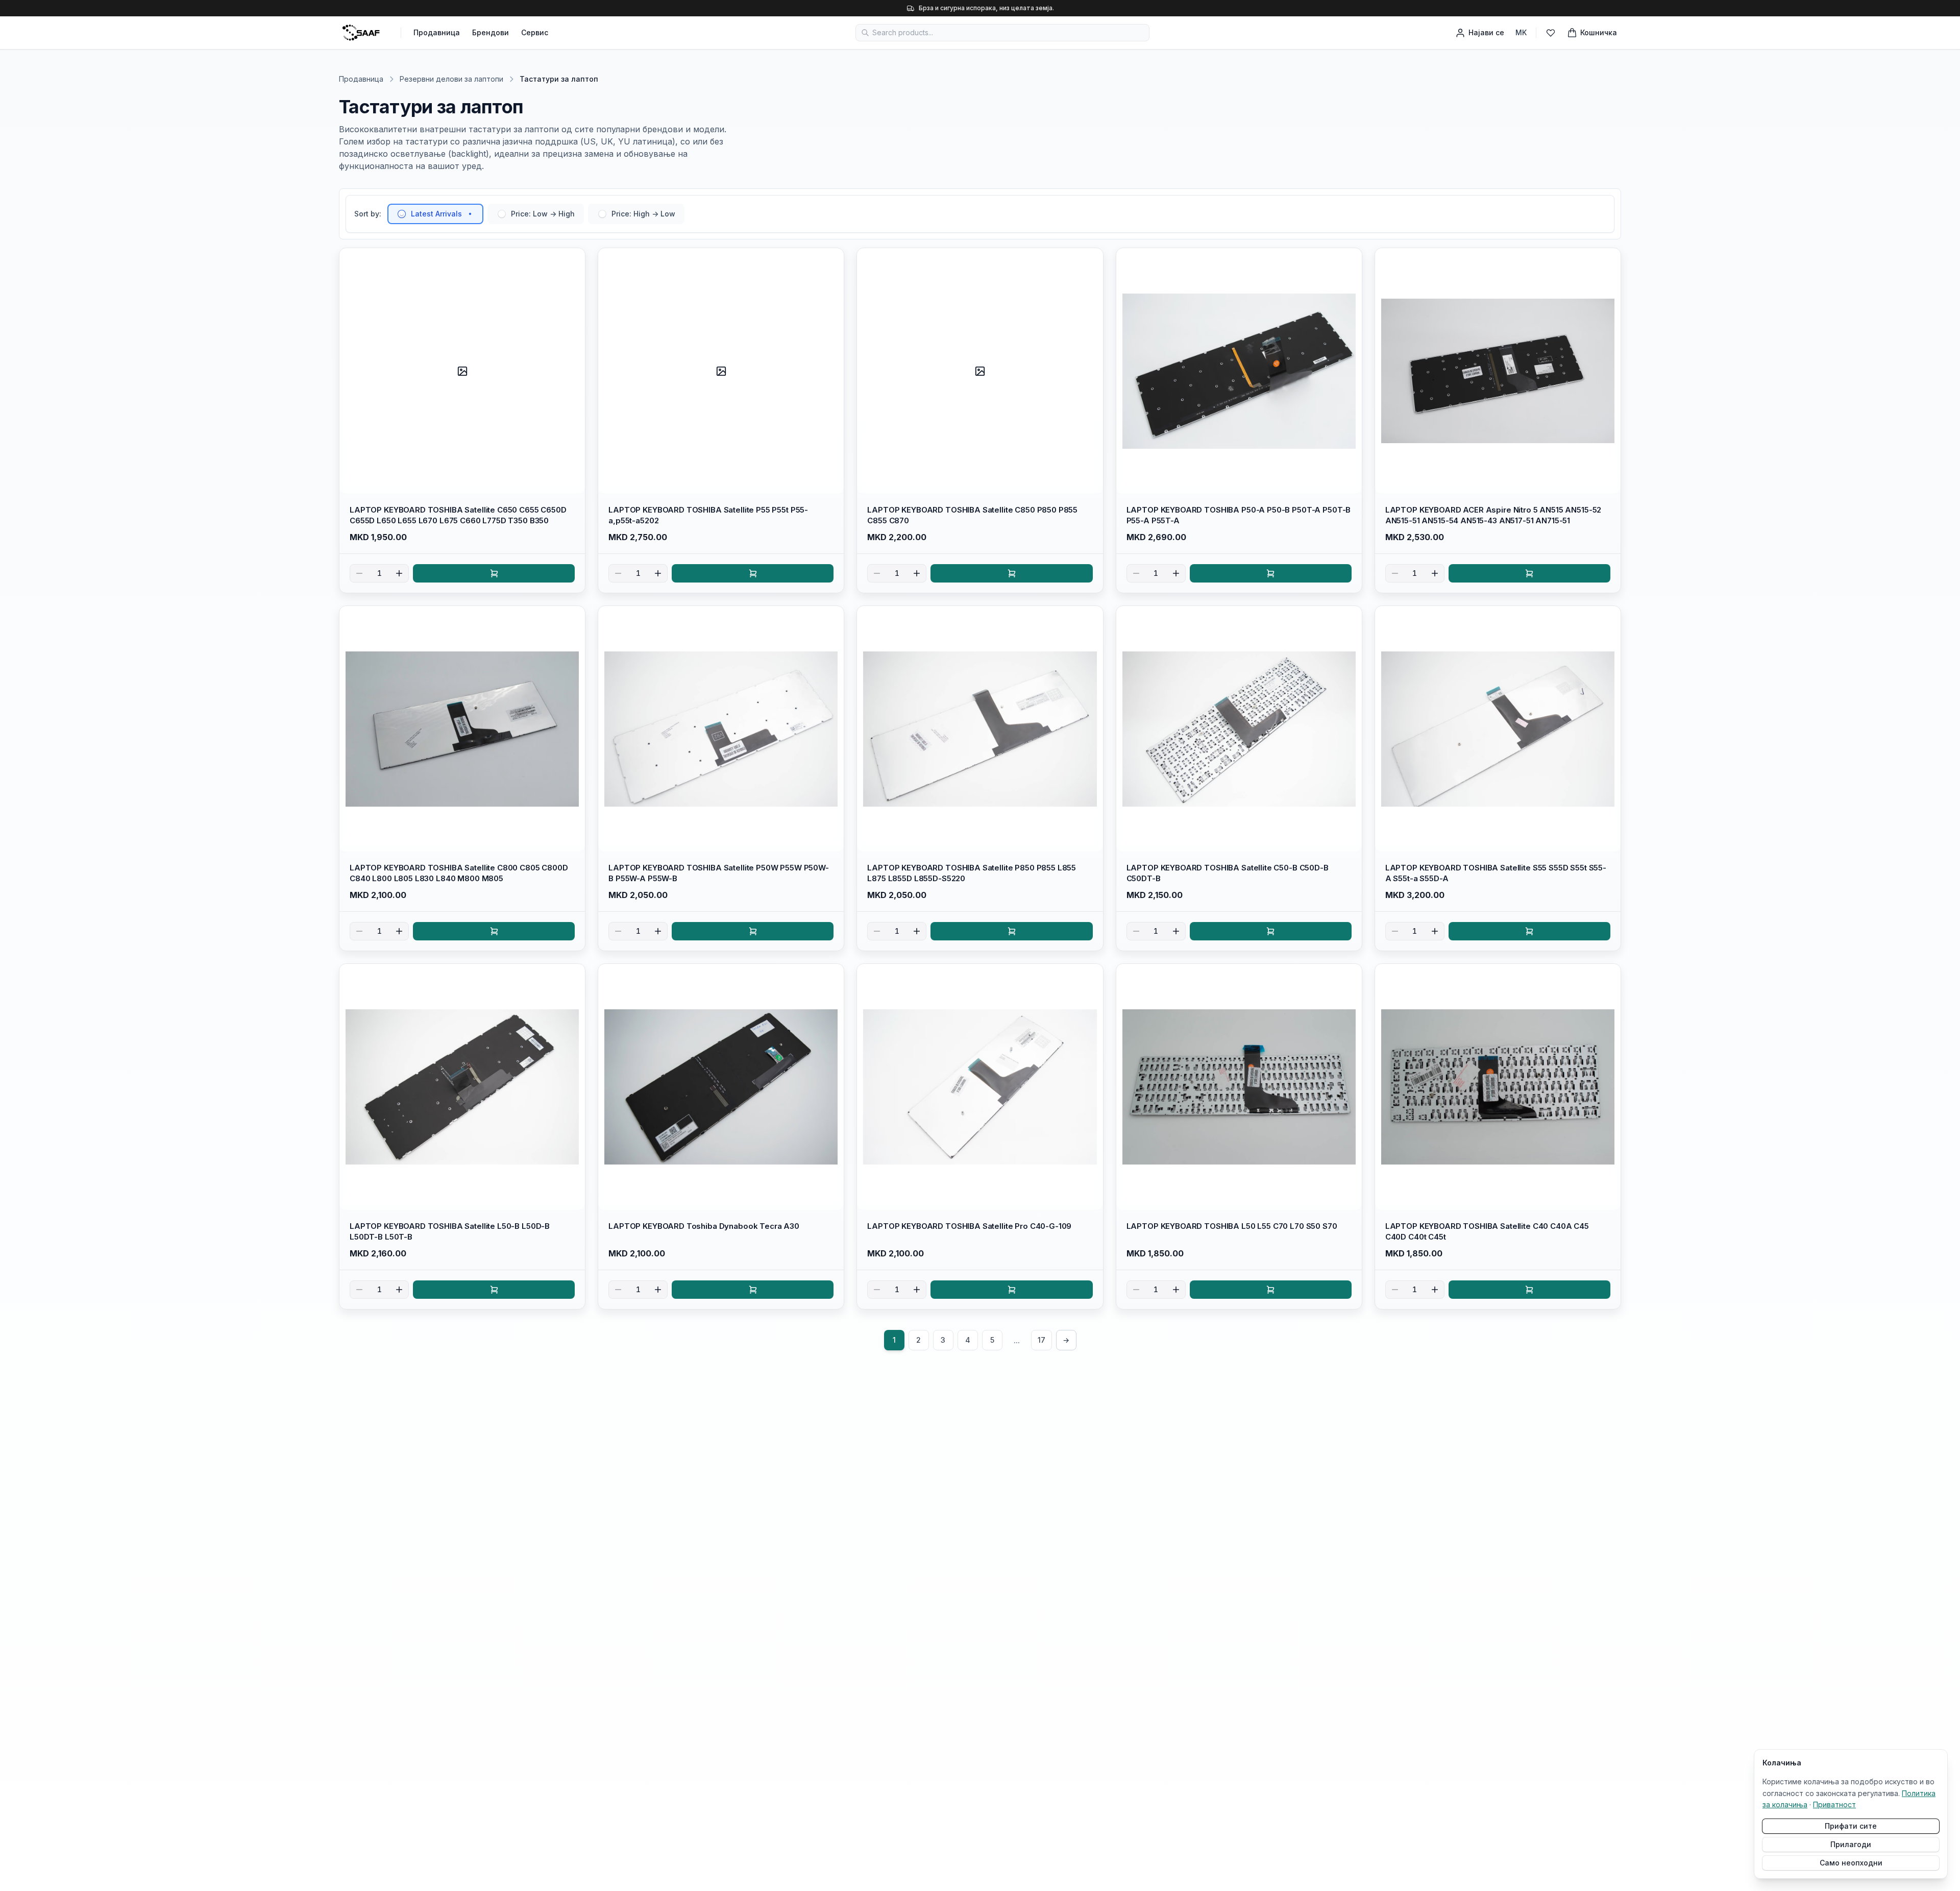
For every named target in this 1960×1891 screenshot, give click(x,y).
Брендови (491, 32)
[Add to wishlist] (573, 260)
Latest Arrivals (436, 214)
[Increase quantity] (399, 573)
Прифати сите (1851, 1826)
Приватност (1834, 1804)
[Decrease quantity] (359, 573)
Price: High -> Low (643, 214)
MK (1521, 32)
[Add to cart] (494, 573)
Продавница (437, 32)
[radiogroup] (536, 214)
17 (1042, 1340)
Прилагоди (1851, 1844)
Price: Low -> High (543, 214)
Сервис (535, 32)
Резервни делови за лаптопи (451, 79)
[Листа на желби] (1551, 33)
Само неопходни (1851, 1863)
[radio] (402, 214)
